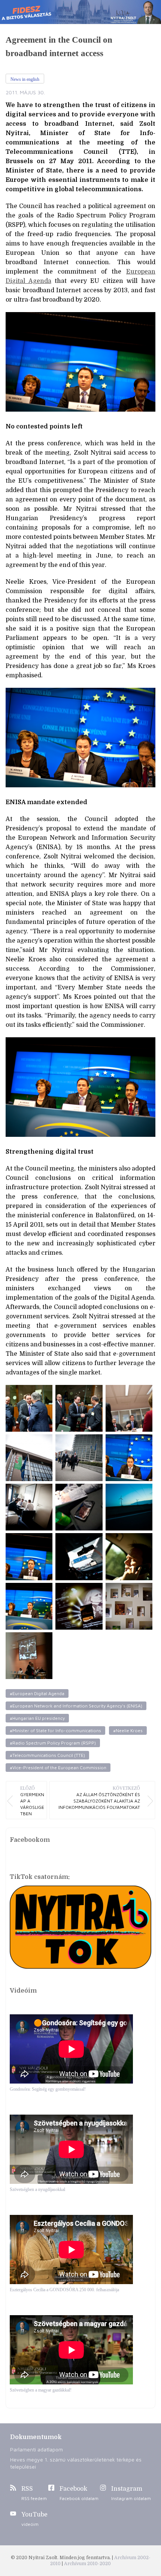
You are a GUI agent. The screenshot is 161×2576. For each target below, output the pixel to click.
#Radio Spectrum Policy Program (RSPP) (53, 1743)
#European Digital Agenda (37, 1693)
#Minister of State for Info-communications (55, 1730)
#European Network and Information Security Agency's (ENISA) (76, 1706)
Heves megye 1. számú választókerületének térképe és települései (76, 2463)
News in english (25, 79)
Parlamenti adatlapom (37, 2449)
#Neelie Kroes (128, 1730)
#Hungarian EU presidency (37, 1718)
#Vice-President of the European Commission (58, 1768)
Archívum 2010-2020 (87, 2564)
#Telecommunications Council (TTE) (47, 1755)
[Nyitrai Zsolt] (80, 12)
